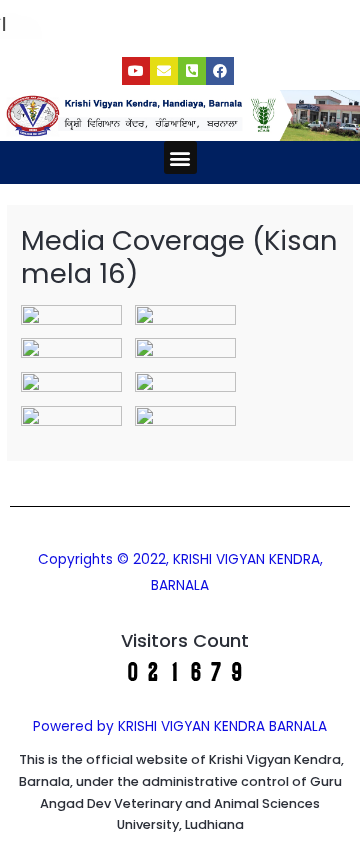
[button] (180, 157)
